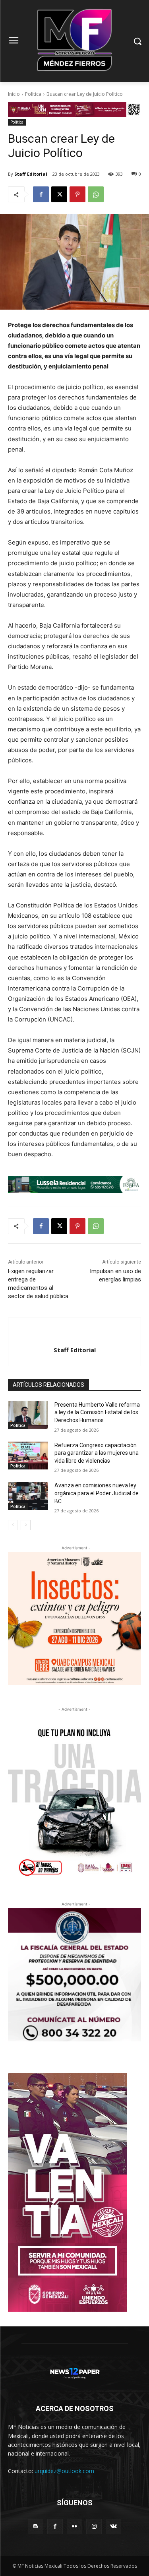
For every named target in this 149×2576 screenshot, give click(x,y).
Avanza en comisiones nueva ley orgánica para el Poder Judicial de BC (97, 1493)
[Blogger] (36, 2527)
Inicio (14, 94)
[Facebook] (41, 194)
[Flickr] (74, 2527)
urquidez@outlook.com (64, 2471)
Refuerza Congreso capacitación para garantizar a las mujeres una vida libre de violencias (97, 1453)
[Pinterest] (77, 194)
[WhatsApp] (96, 194)
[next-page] (26, 1525)
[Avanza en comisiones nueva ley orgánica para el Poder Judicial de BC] (28, 1496)
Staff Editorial (31, 174)
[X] (59, 194)
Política (33, 94)
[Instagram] (94, 2527)
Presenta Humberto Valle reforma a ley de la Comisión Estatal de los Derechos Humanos (97, 1412)
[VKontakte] (113, 2527)
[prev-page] (13, 1525)
